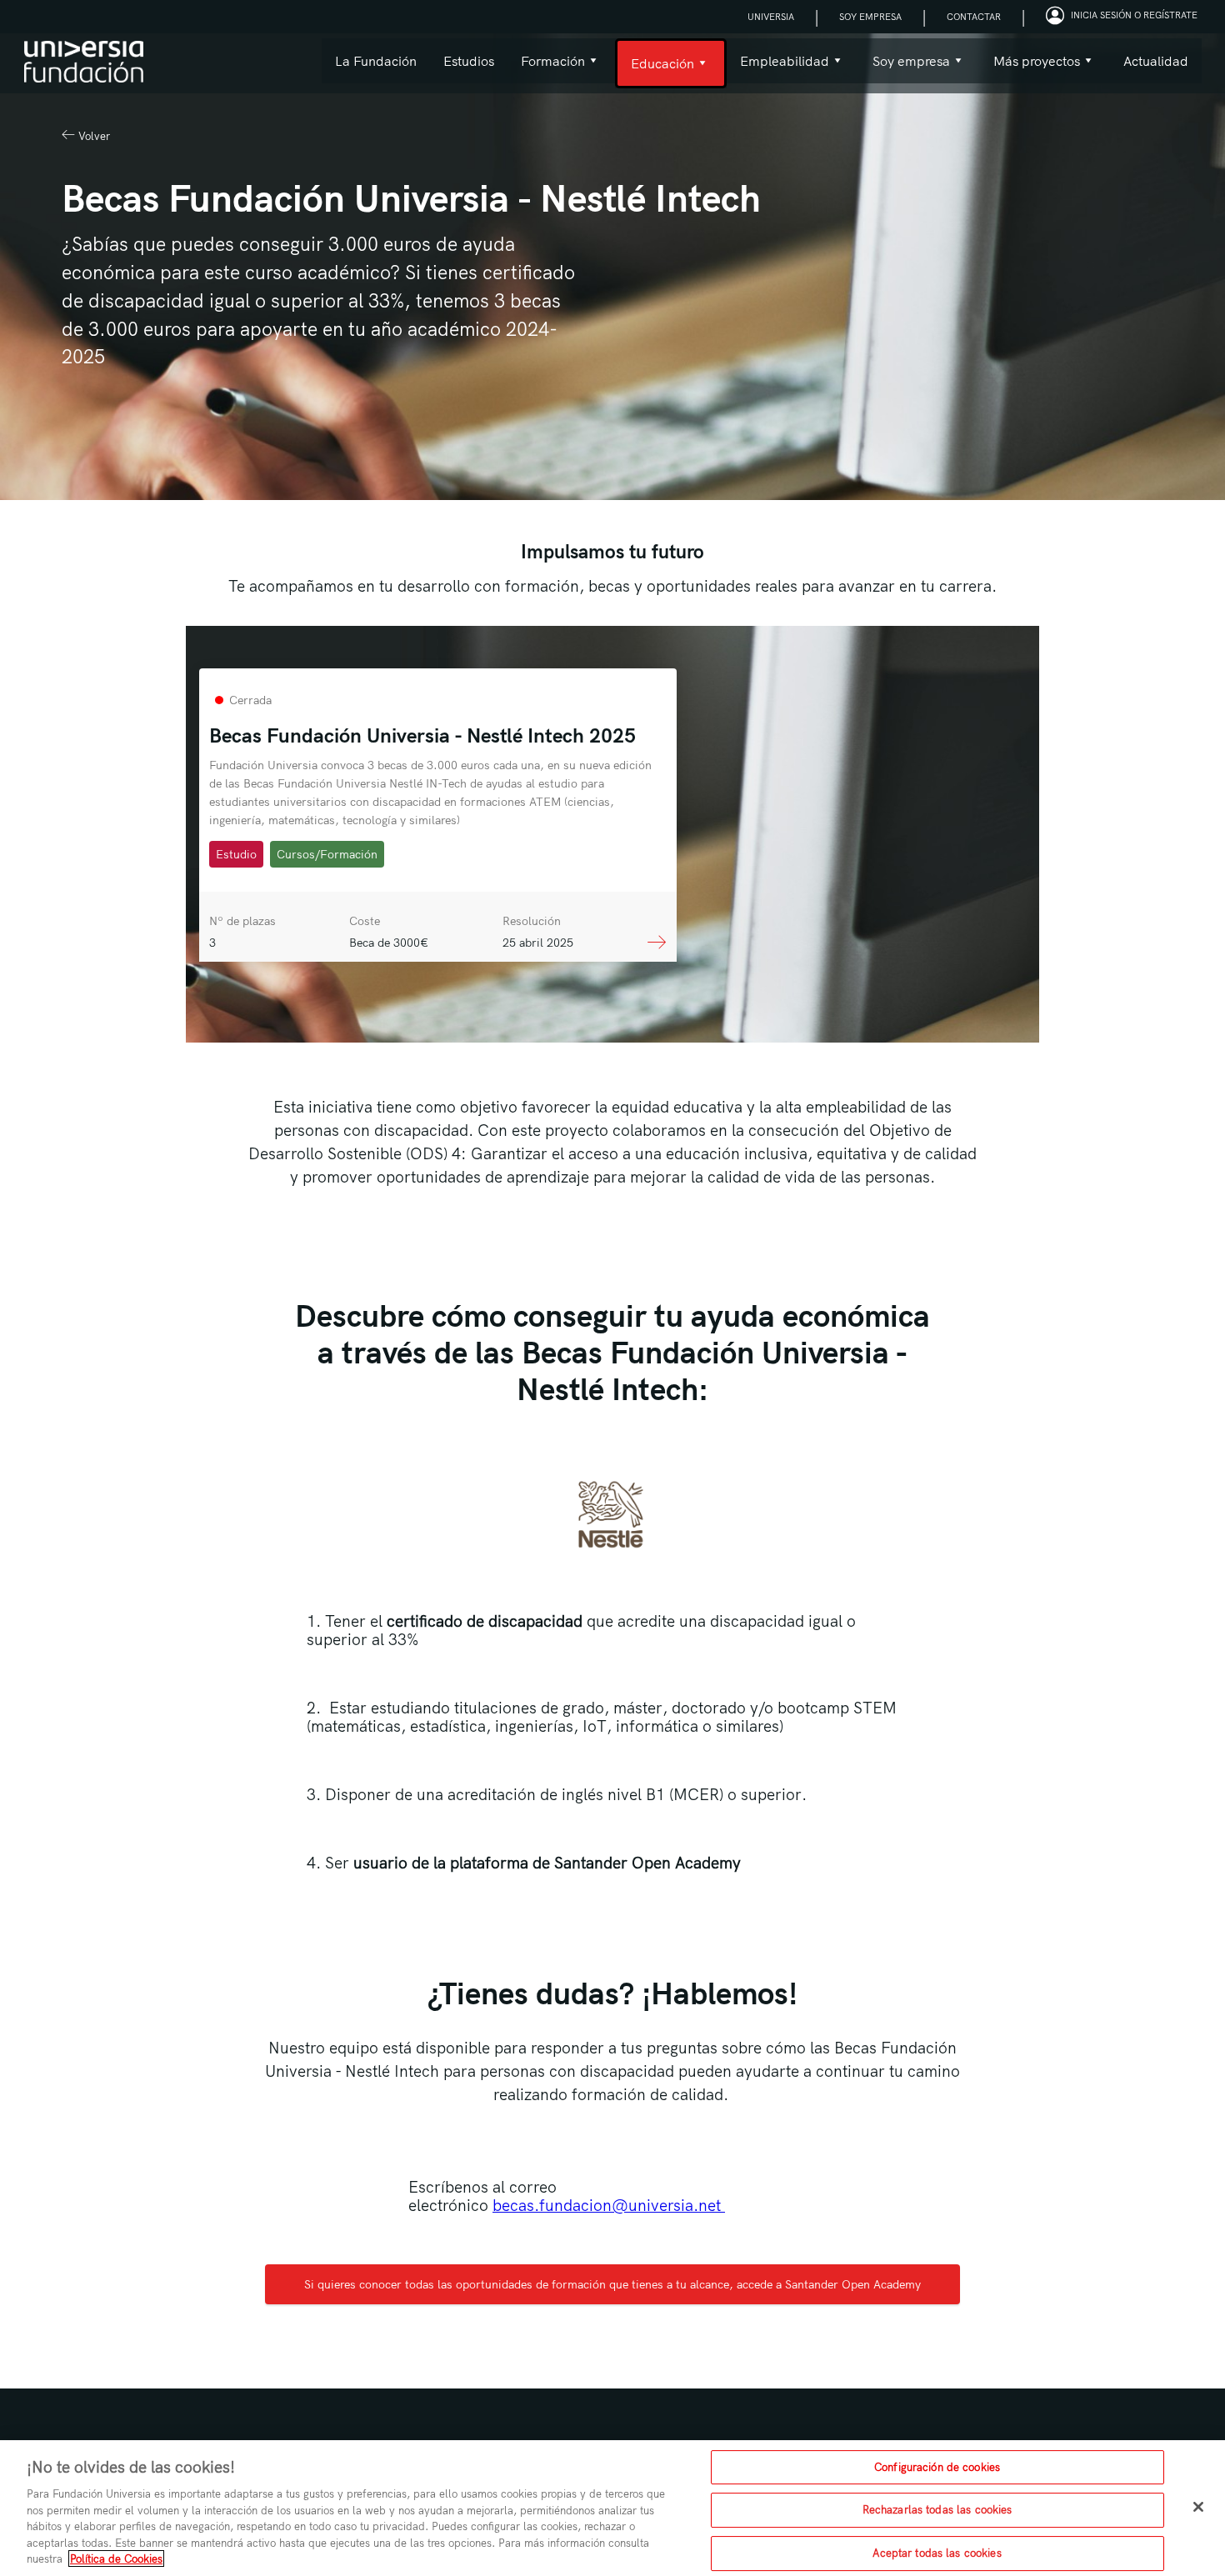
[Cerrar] (1198, 2507)
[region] (612, 2508)
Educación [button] (655, 72)
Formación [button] (546, 68)
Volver (92, 136)
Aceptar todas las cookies (937, 2553)
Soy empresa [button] (905, 68)
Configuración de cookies (937, 2467)
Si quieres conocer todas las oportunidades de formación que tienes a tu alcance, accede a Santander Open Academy (612, 2284)
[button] (1124, 17)
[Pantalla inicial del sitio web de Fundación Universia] (84, 64)
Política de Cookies (116, 2558)
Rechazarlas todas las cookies (937, 2509)
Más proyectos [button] (1030, 68)
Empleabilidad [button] (778, 68)
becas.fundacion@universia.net (609, 2205)
